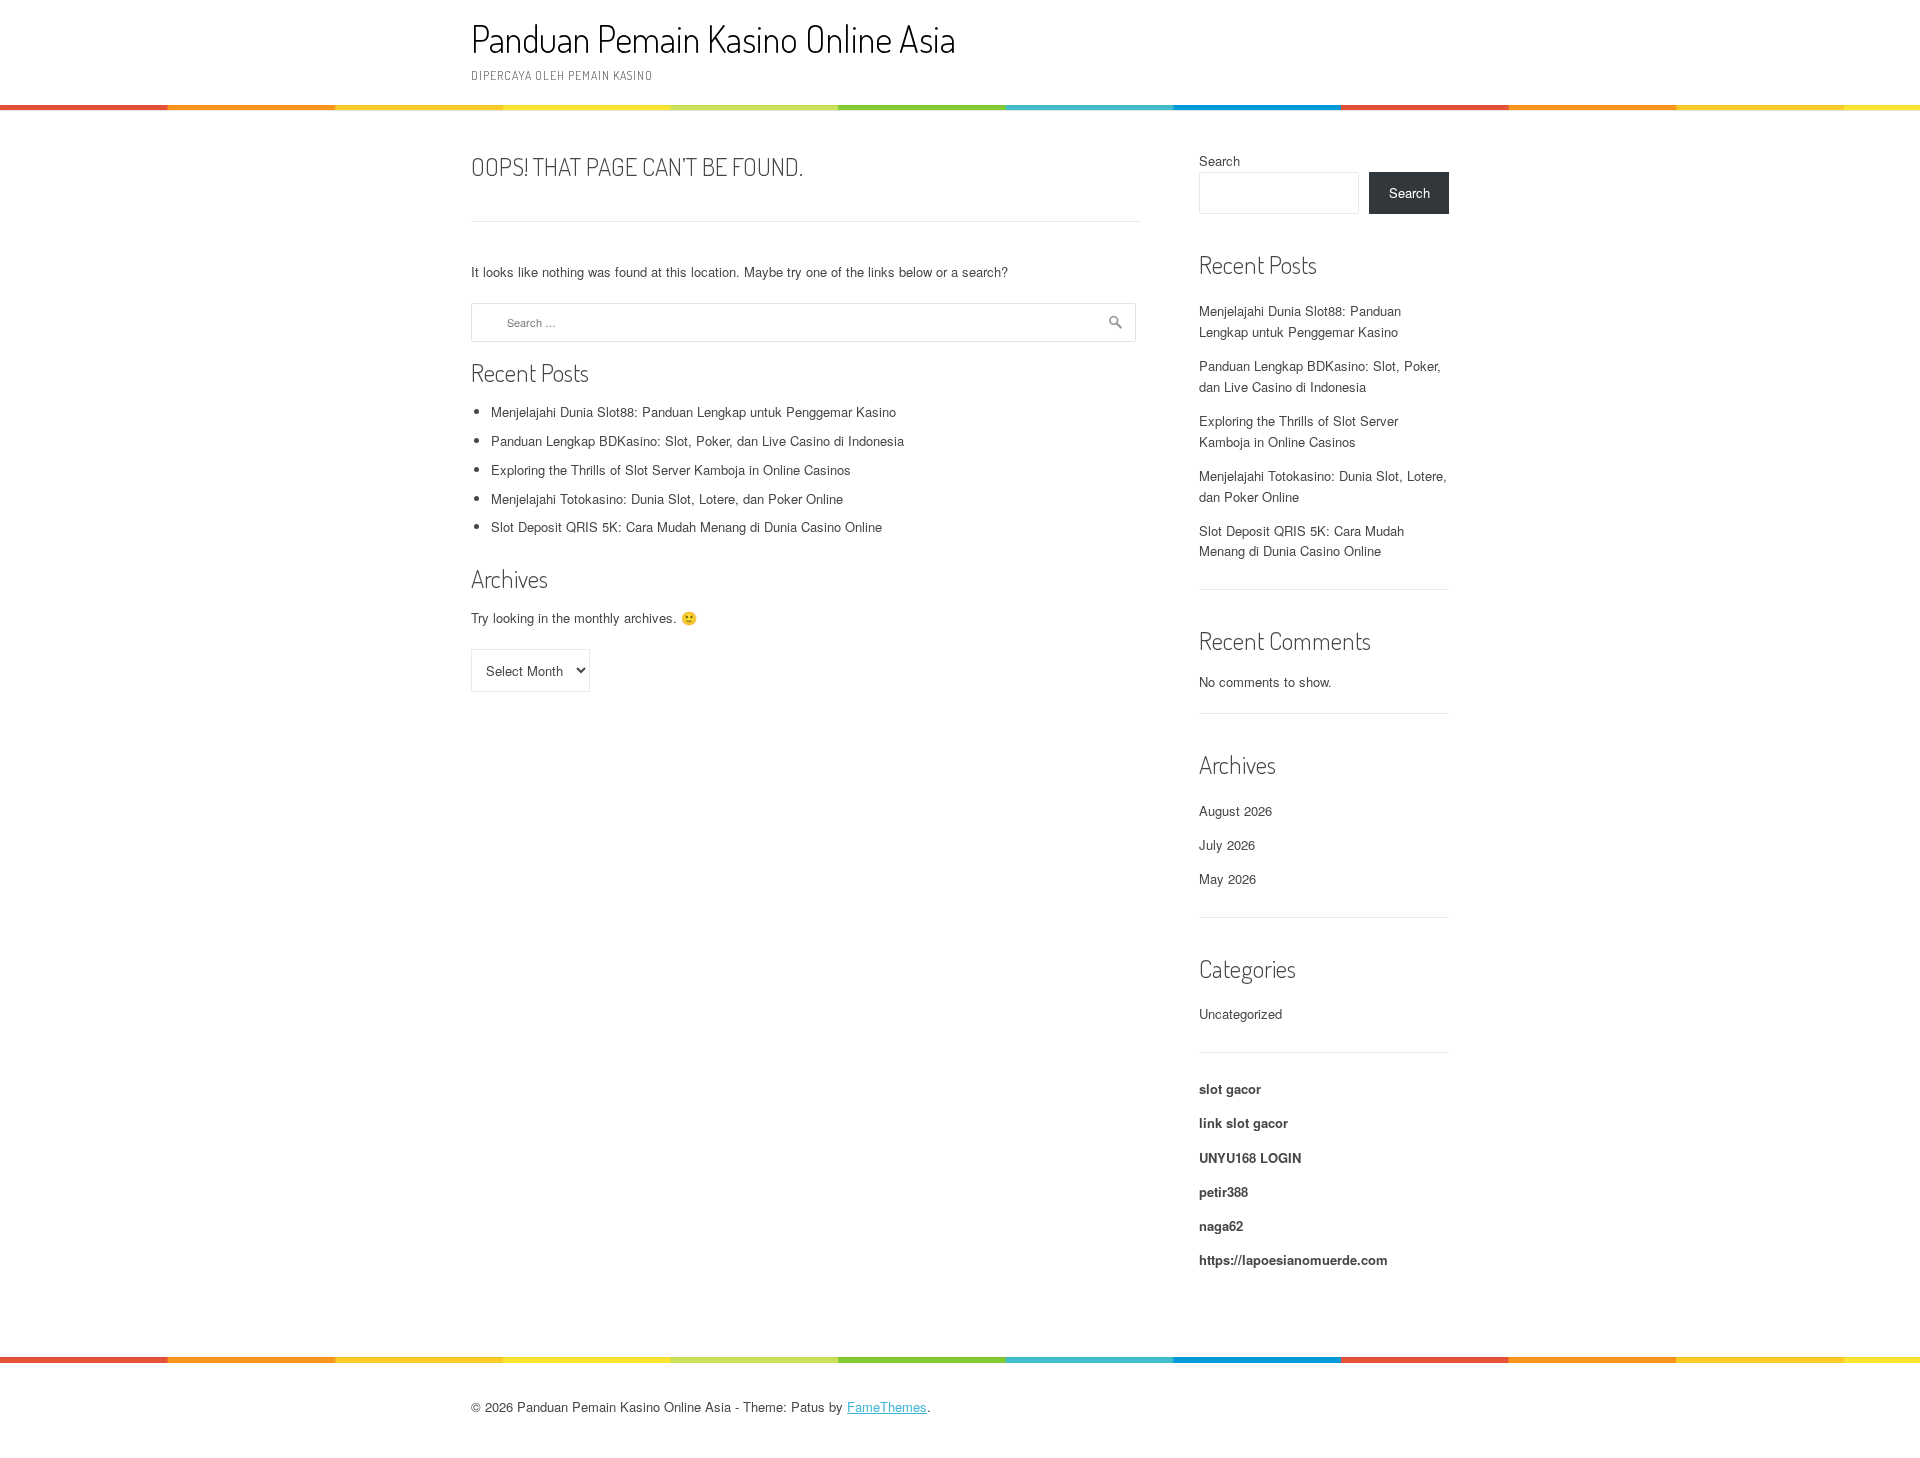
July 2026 (1227, 844)
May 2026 (1227, 878)
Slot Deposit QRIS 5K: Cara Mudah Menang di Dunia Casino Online (686, 526)
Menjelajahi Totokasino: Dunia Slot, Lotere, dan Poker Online (667, 498)
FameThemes (887, 1406)
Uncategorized (1240, 1013)
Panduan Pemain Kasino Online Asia (713, 38)
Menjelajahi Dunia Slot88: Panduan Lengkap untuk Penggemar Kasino (693, 411)
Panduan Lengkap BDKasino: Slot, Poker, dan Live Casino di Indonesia (697, 440)
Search (1219, 160)
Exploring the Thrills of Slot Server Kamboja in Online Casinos (671, 469)
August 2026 (1235, 810)
